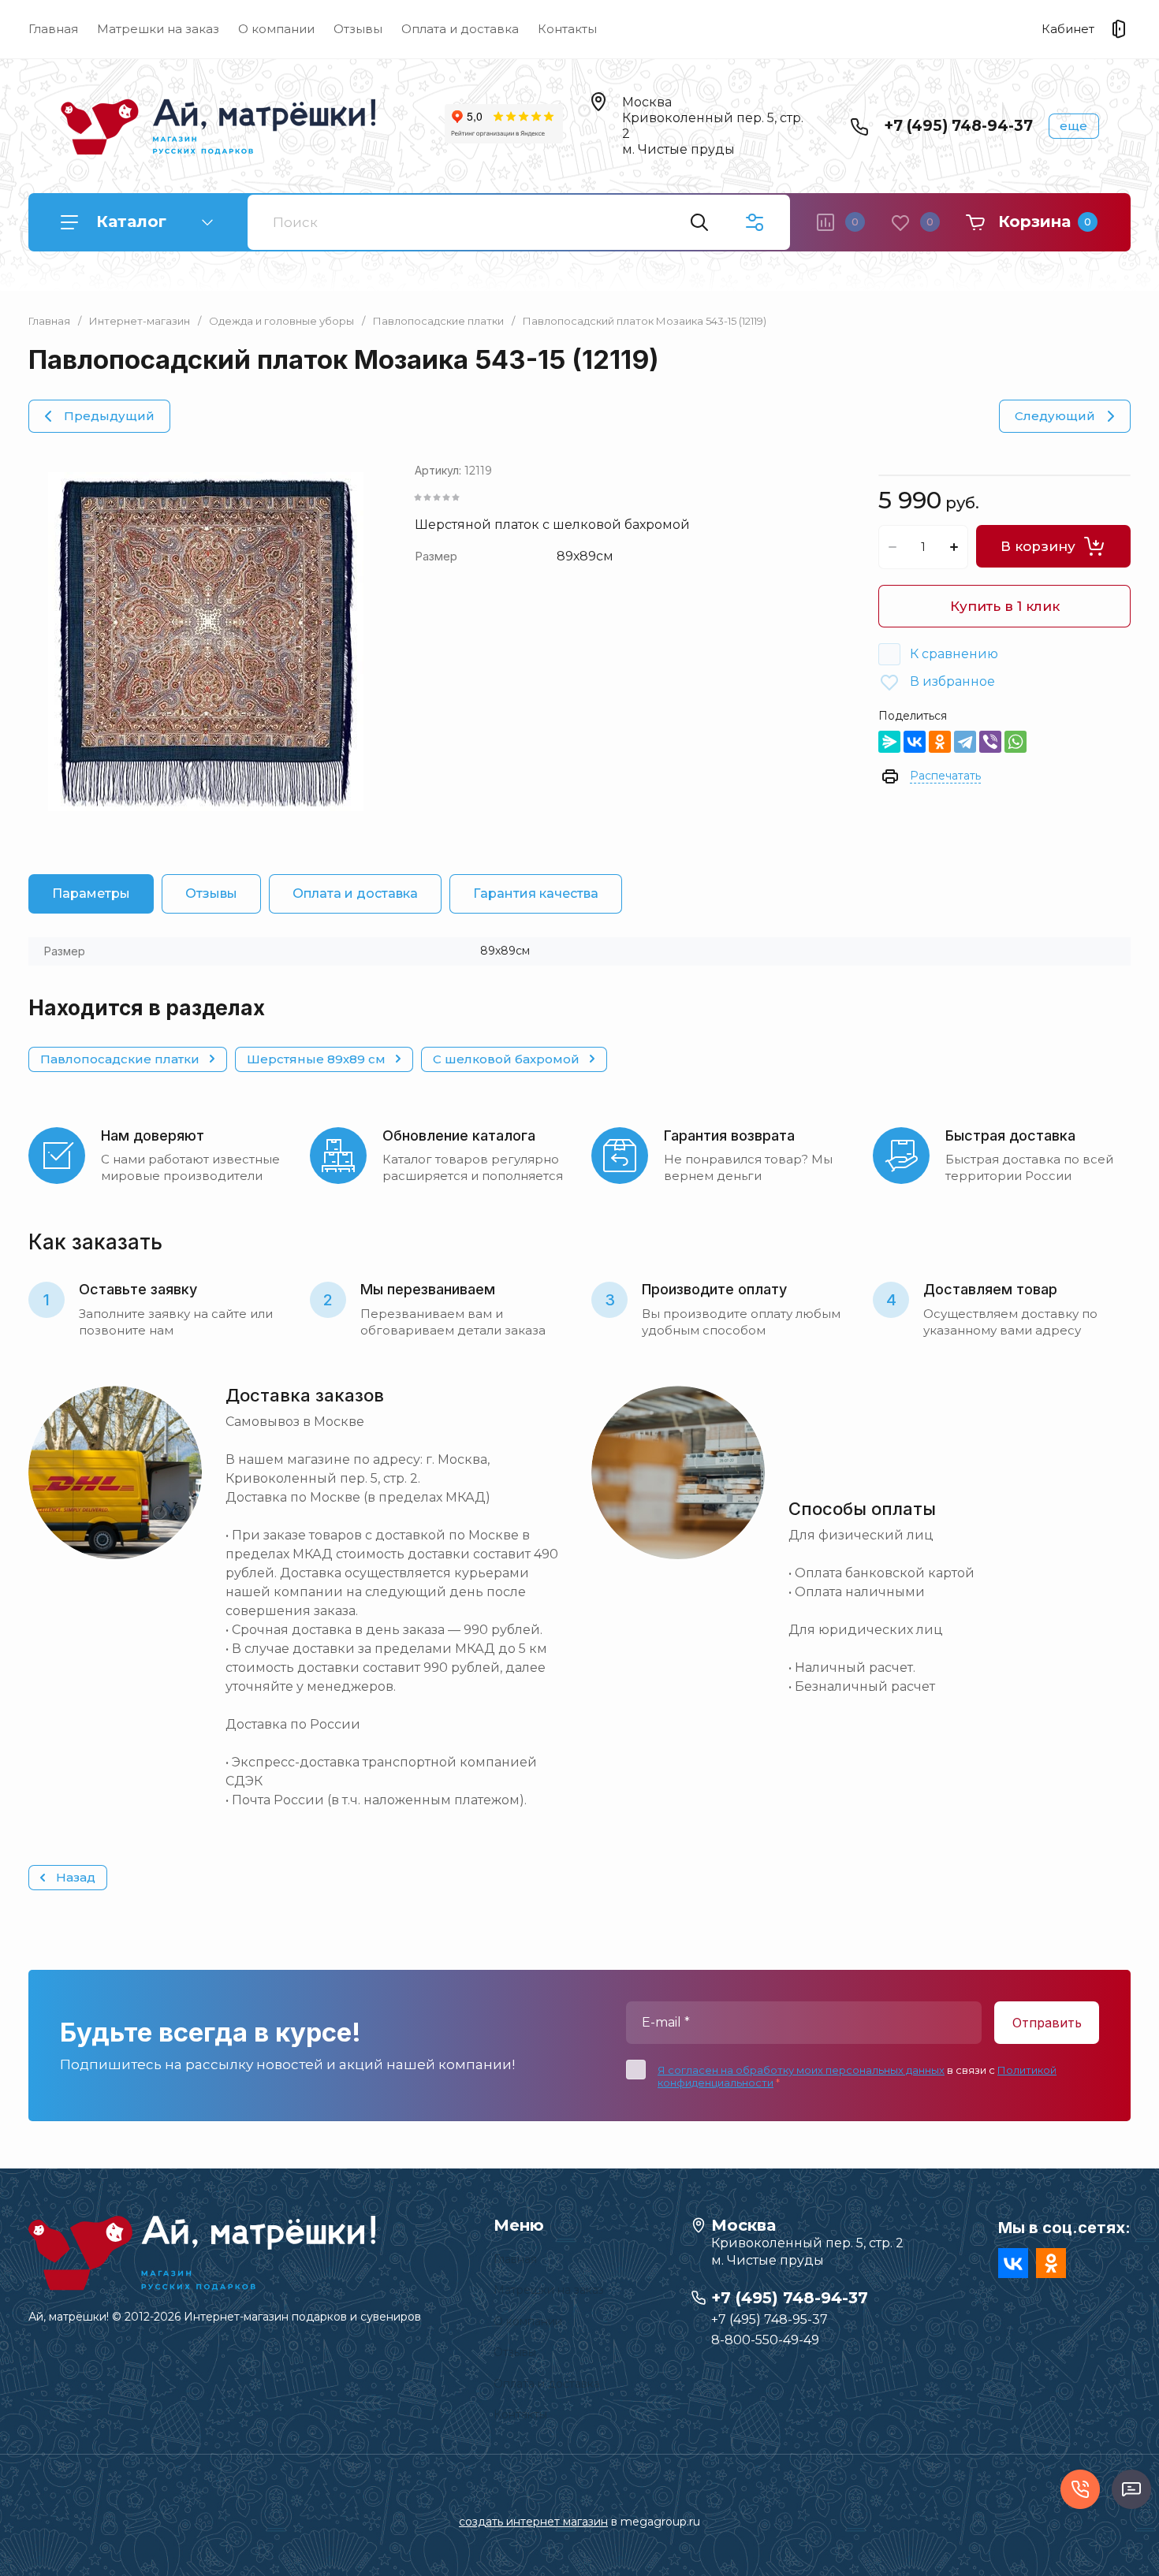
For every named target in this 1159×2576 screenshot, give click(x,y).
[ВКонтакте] (915, 742)
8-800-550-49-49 (765, 2340)
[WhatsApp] (1016, 742)
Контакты (567, 29)
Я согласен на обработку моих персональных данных (801, 2070)
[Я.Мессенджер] (889, 742)
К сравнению (954, 654)
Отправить (1047, 2023)
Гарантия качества (536, 893)
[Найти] (699, 222)
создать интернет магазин (533, 2522)
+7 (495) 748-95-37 (770, 2319)
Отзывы (358, 29)
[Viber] (990, 742)
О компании (276, 29)
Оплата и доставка (460, 29)
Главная (53, 29)
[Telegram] (965, 742)
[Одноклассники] (940, 742)
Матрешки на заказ (158, 29)
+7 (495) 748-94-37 (958, 126)
